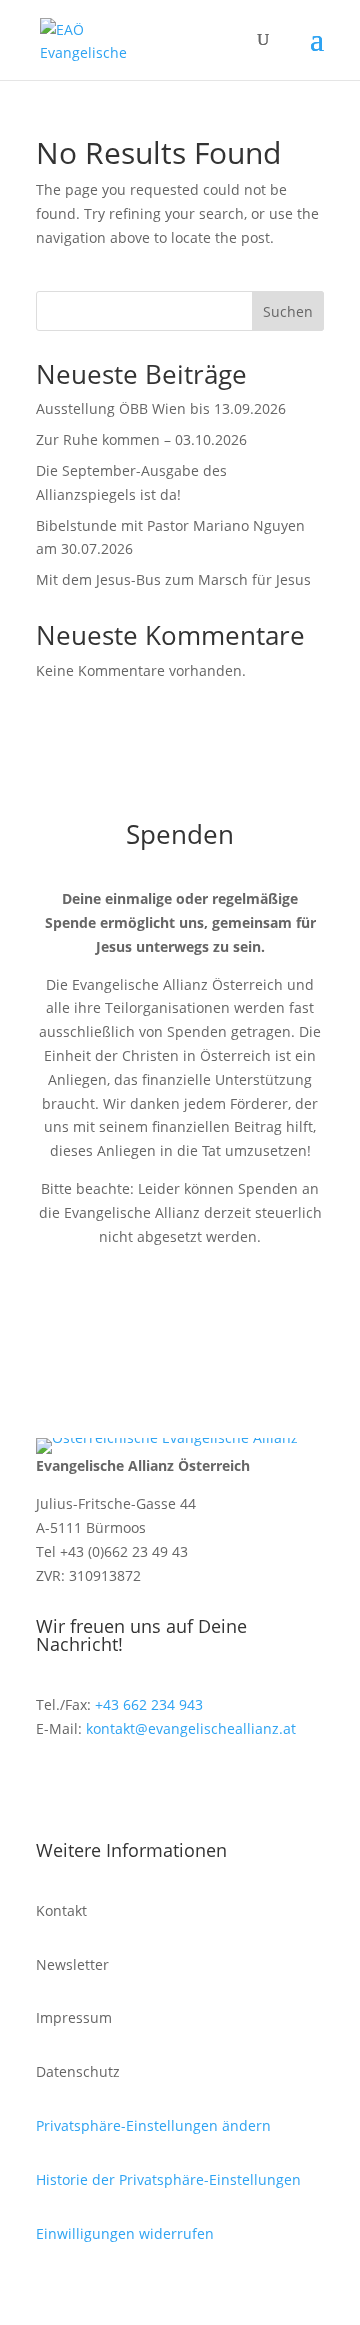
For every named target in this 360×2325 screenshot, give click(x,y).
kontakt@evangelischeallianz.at (191, 1728)
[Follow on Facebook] (52, 1787)
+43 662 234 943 (149, 1704)
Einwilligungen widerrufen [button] (125, 2233)
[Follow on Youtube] (132, 1787)
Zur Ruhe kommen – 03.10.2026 (141, 439)
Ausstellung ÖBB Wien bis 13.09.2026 (161, 408)
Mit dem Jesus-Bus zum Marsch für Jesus (173, 579)
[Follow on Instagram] (92, 1787)
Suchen (288, 311)
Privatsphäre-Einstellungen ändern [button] (153, 2125)
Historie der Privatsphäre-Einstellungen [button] (168, 2179)
